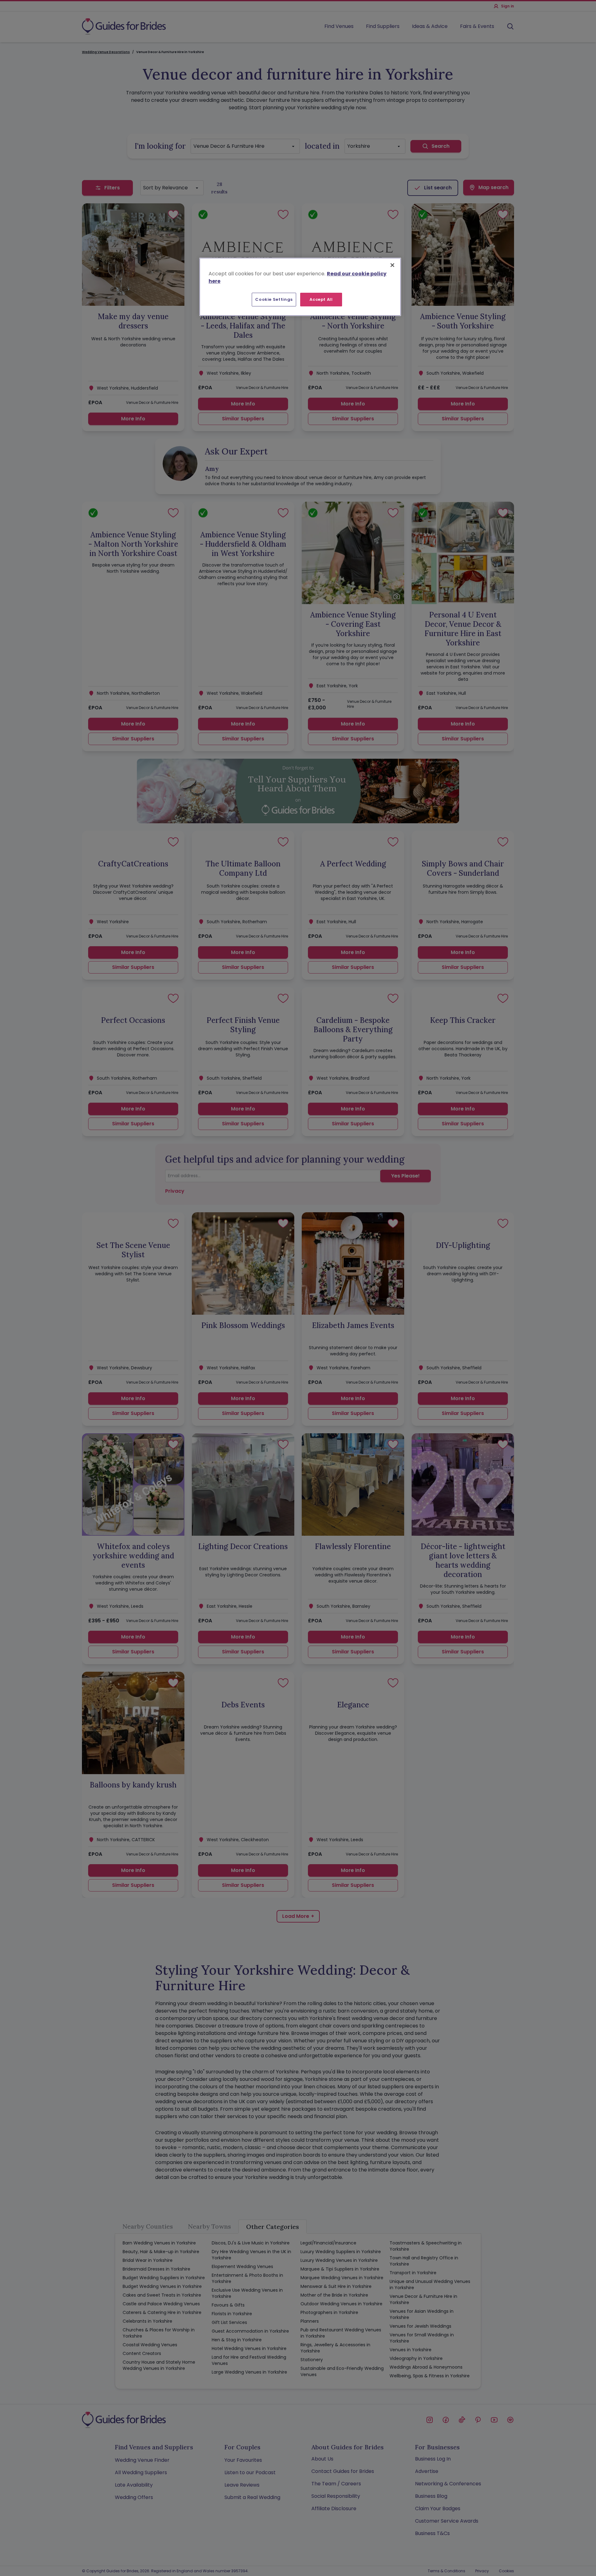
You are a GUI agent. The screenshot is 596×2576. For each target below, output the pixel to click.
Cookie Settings (274, 299)
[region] (300, 287)
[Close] (392, 265)
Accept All (321, 299)
